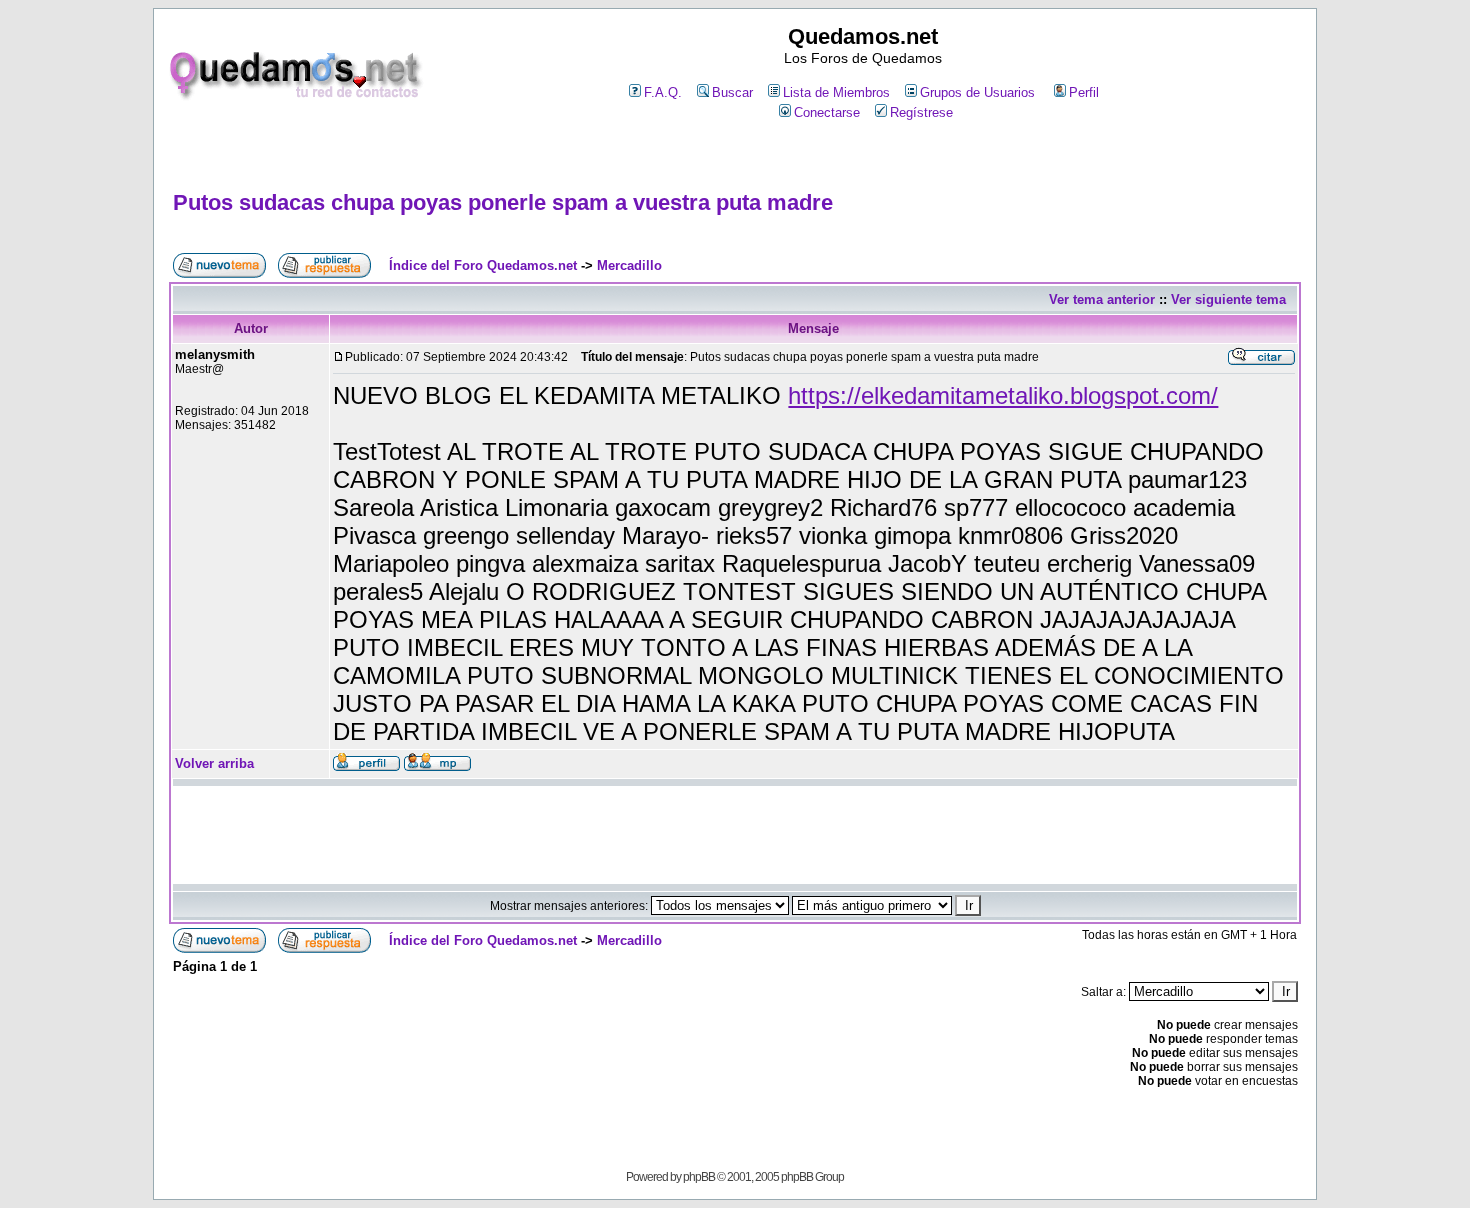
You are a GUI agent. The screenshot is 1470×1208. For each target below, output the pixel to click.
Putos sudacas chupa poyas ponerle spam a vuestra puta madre (503, 202)
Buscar (732, 92)
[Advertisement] (735, 156)
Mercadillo (629, 265)
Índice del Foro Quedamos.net (483, 265)
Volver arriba (214, 763)
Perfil (1084, 92)
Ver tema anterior (1102, 299)
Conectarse (827, 112)
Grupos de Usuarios (977, 92)
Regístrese (921, 112)
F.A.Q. (663, 92)
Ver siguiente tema (1228, 299)
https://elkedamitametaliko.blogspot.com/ (1003, 395)
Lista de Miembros (836, 92)
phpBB (699, 1177)
